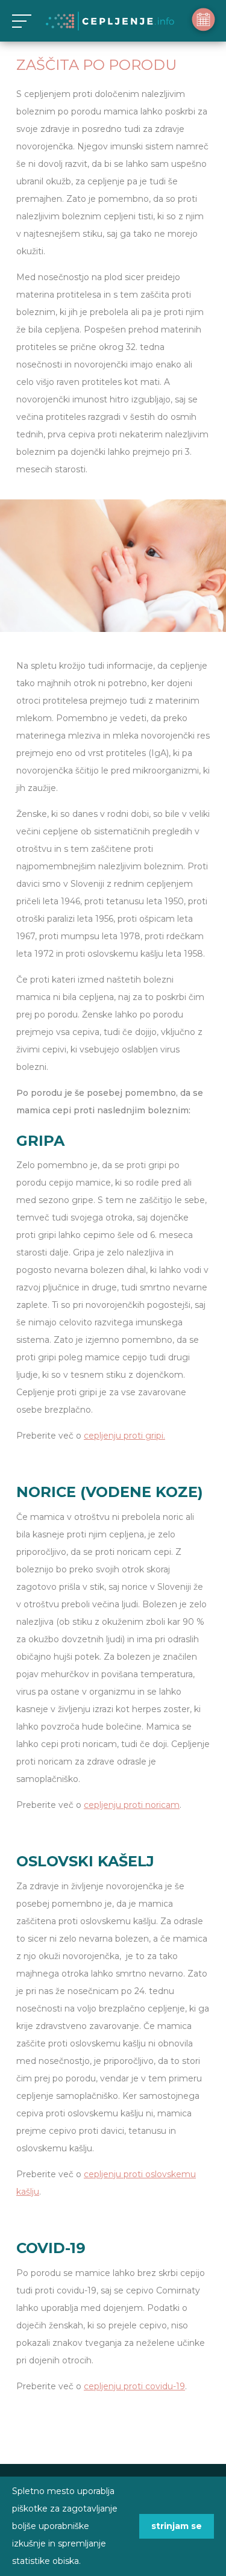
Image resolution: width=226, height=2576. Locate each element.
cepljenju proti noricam (132, 1805)
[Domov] (110, 21)
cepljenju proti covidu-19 (134, 2386)
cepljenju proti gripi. (124, 1436)
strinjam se (177, 2526)
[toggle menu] (20, 21)
